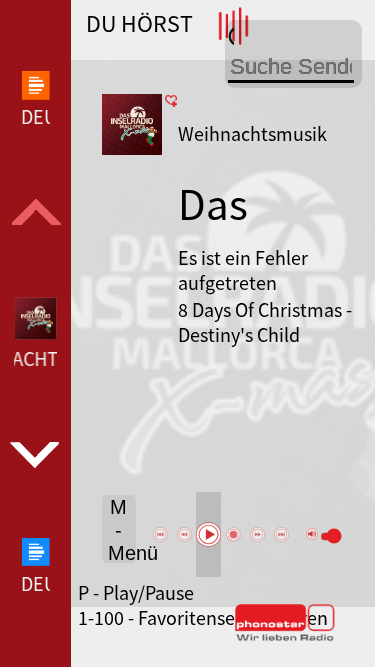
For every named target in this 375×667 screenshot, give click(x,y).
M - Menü (122, 529)
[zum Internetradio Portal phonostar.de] (285, 637)
